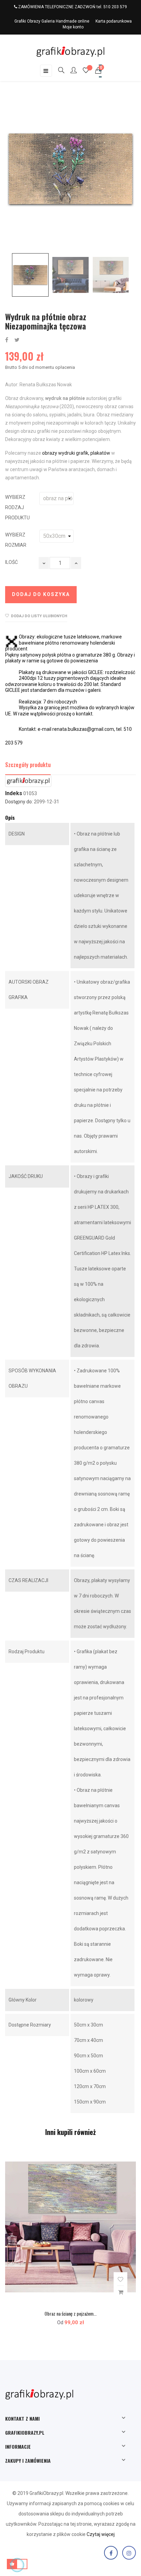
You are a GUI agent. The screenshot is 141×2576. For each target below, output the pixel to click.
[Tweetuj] (17, 340)
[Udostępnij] (7, 340)
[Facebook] (111, 2553)
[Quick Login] (70, 71)
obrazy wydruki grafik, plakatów (76, 453)
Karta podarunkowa (114, 21)
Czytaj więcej (101, 2534)
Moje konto (73, 27)
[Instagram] (129, 2553)
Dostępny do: (19, 802)
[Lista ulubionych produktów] (86, 71)
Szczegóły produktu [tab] (28, 765)
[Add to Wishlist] (120, 2280)
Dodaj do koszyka (41, 594)
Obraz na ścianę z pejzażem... (70, 2313)
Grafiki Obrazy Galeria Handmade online (52, 21)
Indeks (14, 793)
